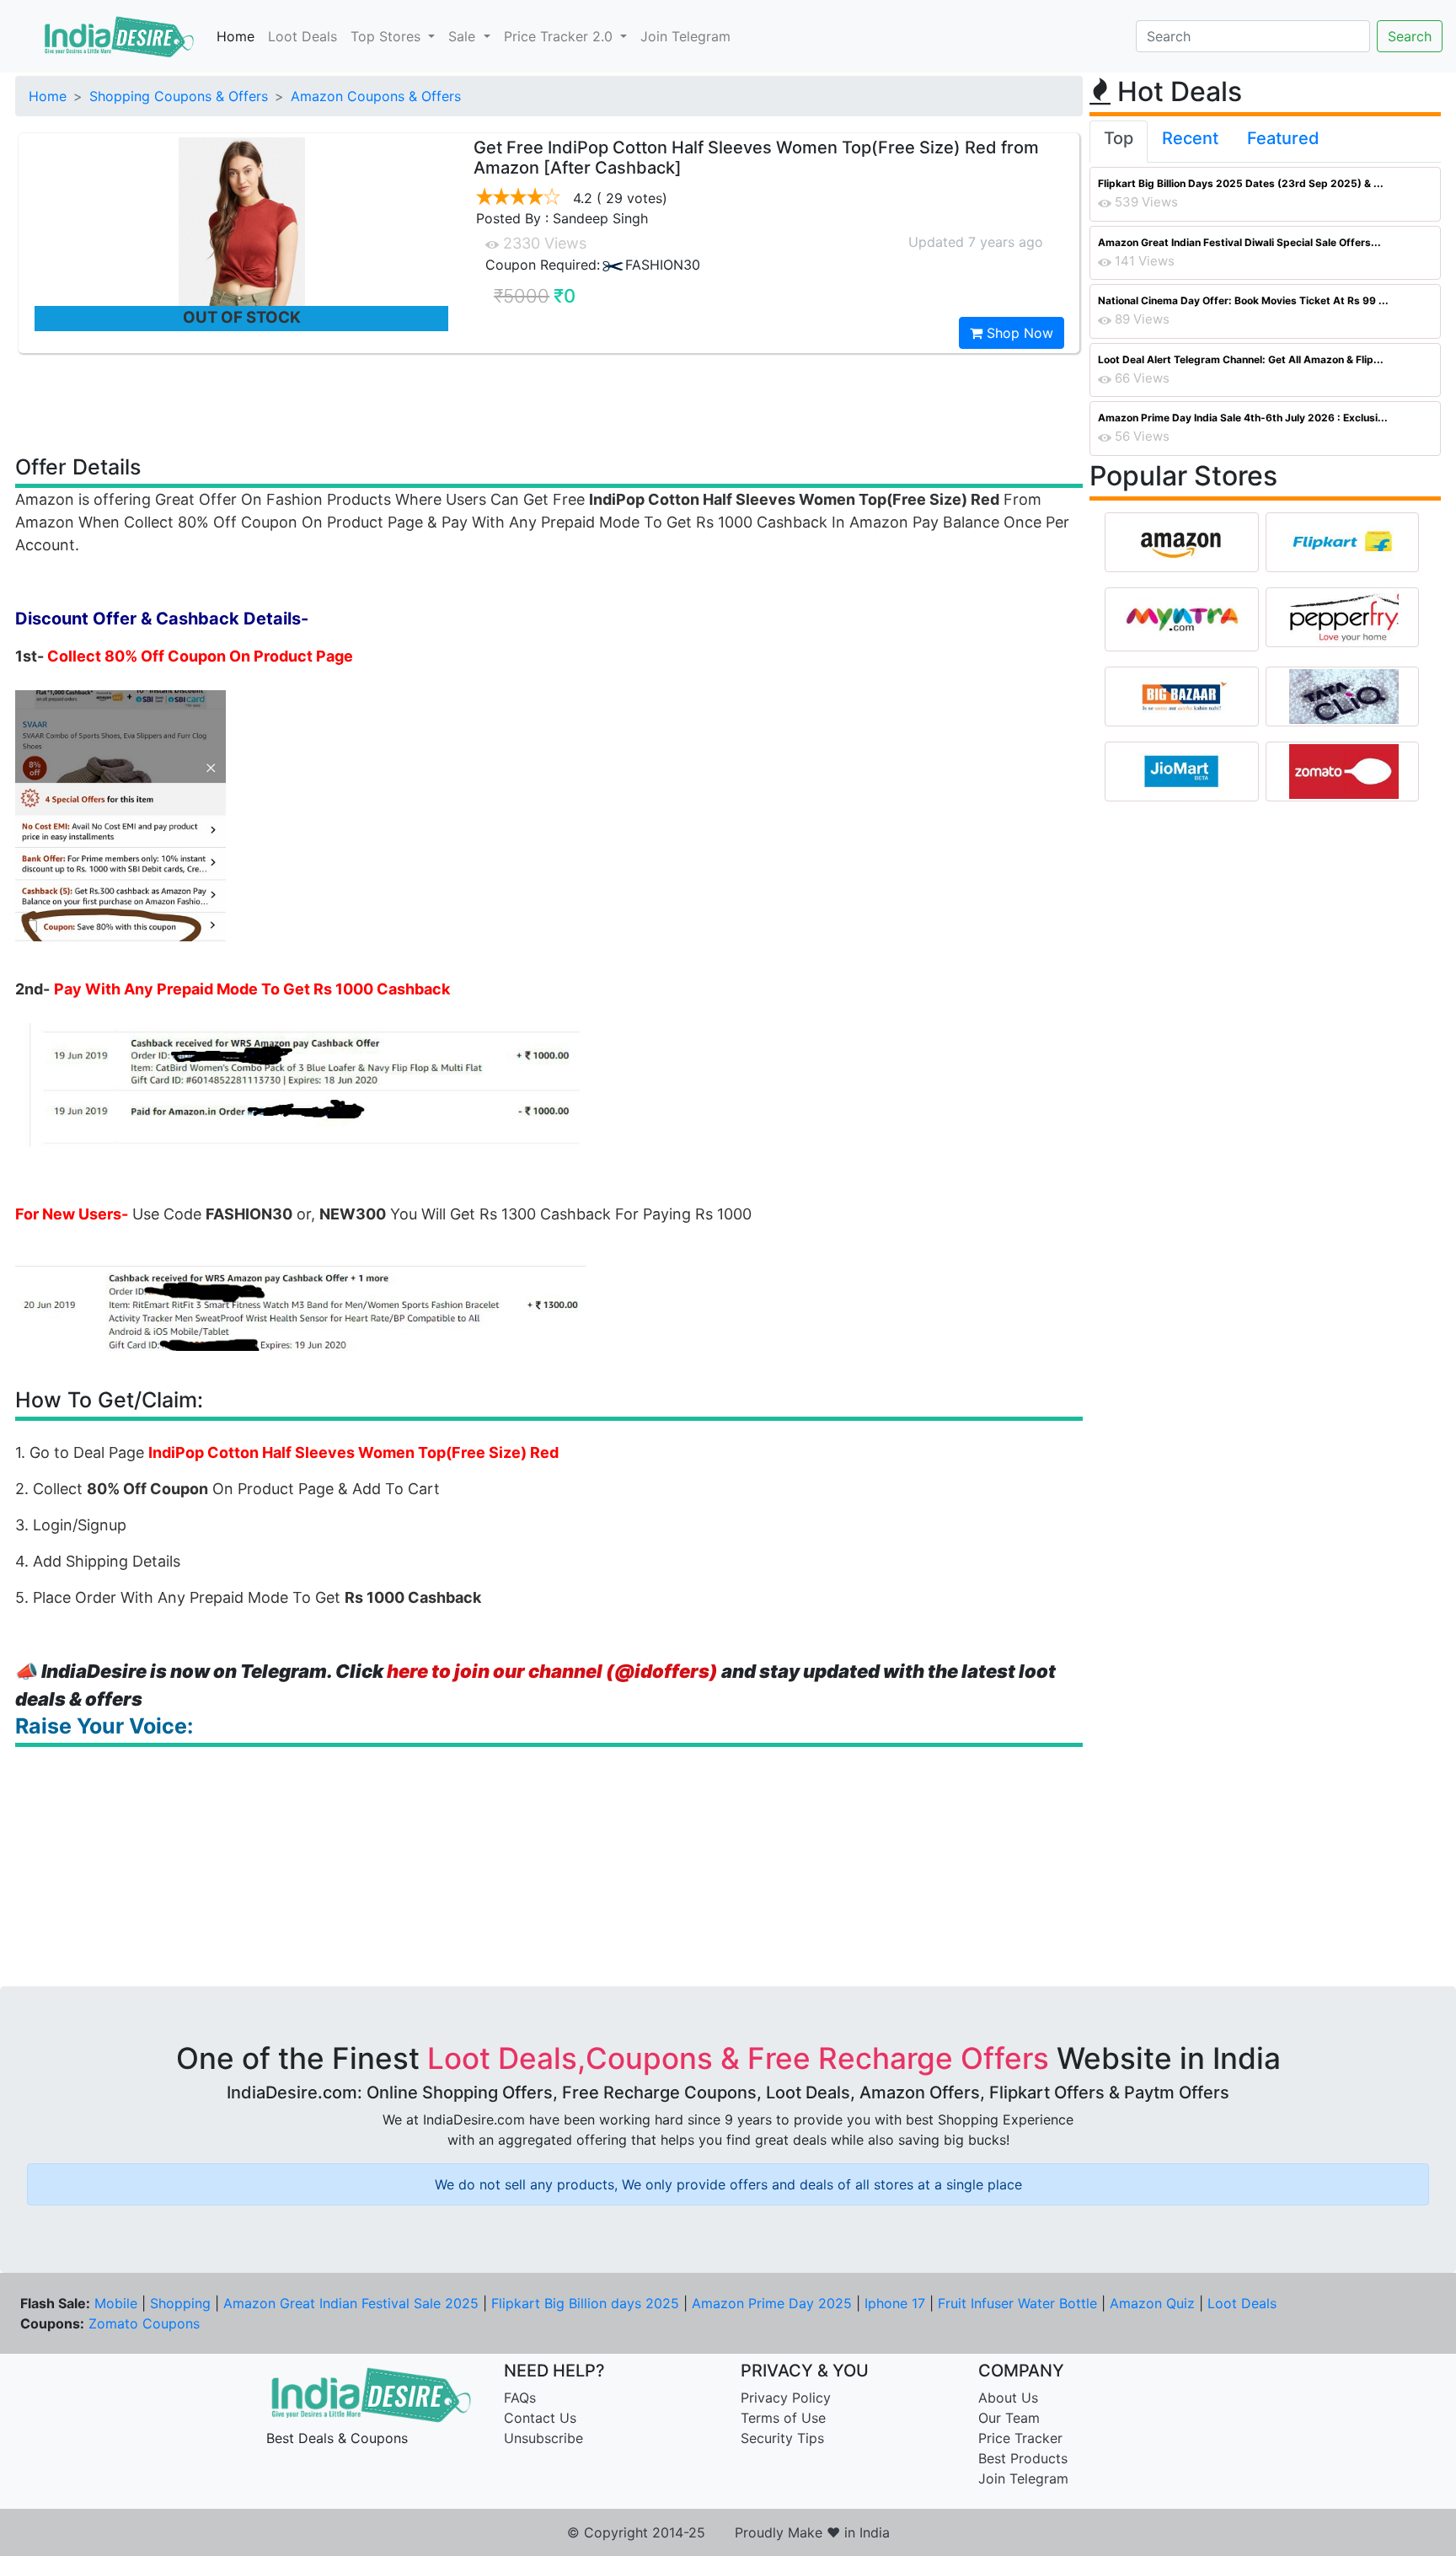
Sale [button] (464, 36)
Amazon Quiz (1152, 2303)
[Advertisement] (549, 403)
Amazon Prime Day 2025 (772, 2303)
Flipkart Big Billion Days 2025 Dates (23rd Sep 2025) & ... (1241, 183)
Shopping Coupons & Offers (179, 96)
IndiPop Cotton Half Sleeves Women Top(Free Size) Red (353, 1452)
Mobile (116, 2303)
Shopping (180, 2303)
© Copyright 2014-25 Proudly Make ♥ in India (728, 2532)
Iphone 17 (895, 2303)
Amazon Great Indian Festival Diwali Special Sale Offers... (1239, 242)
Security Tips (782, 2438)
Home (236, 36)
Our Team (1009, 2418)
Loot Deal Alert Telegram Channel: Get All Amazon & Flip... (1241, 359)
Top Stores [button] (388, 36)
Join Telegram (685, 36)
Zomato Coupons (144, 2323)
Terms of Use (783, 2418)
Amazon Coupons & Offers (376, 96)
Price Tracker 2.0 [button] (560, 36)
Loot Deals (302, 36)
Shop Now (1018, 333)
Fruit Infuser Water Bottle (1017, 2303)
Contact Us (540, 2418)
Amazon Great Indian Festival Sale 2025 (351, 2303)
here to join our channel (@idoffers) (552, 1671)
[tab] (1119, 142)
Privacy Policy (786, 2398)
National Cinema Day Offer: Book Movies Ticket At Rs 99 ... (1243, 300)
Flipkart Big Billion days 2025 (585, 2303)
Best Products (1023, 2458)
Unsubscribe (543, 2438)
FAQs (520, 2398)
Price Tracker (1020, 2438)
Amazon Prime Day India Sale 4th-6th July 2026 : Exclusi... (1243, 418)
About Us (1008, 2398)
